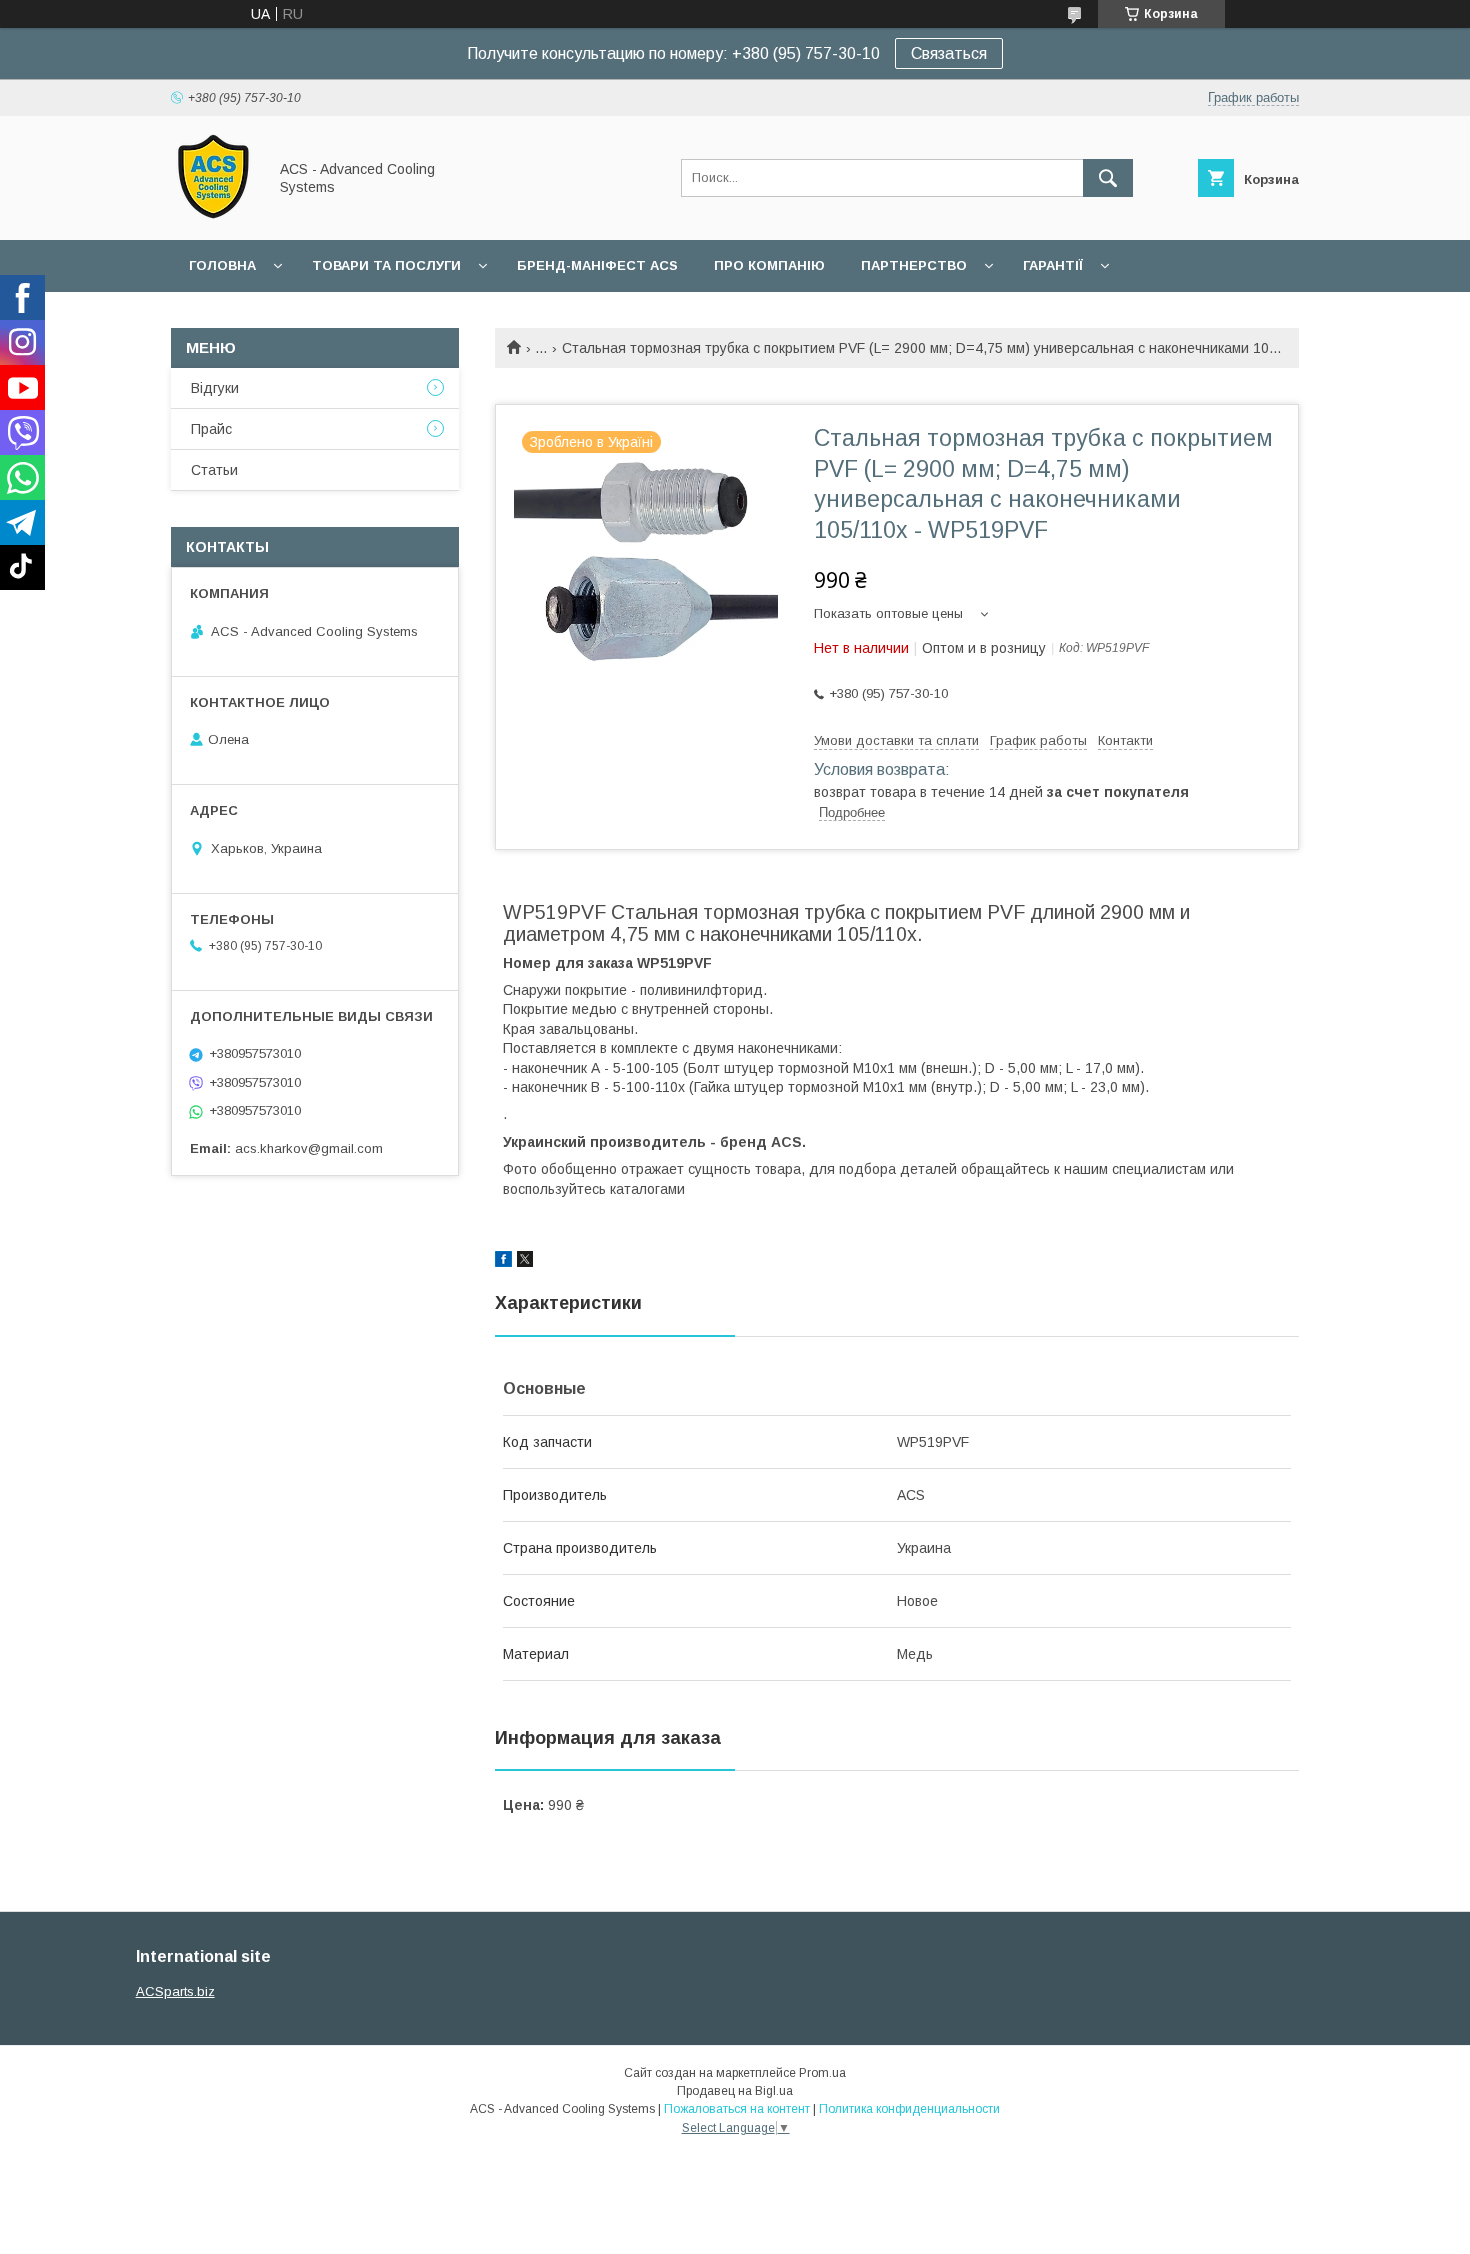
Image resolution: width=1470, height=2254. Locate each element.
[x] (525, 1262)
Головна (222, 265)
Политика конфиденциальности (909, 2109)
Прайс (211, 429)
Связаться (949, 53)
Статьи (214, 470)
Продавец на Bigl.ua (735, 2091)
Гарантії (1053, 265)
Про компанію (769, 265)
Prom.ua (822, 2073)
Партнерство (914, 265)
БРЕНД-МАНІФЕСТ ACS (597, 265)
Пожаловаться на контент (737, 2109)
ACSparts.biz (175, 1991)
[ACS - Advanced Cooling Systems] (213, 214)
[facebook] (503, 1262)
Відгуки (215, 388)
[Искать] (1108, 178)
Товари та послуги (386, 265)
